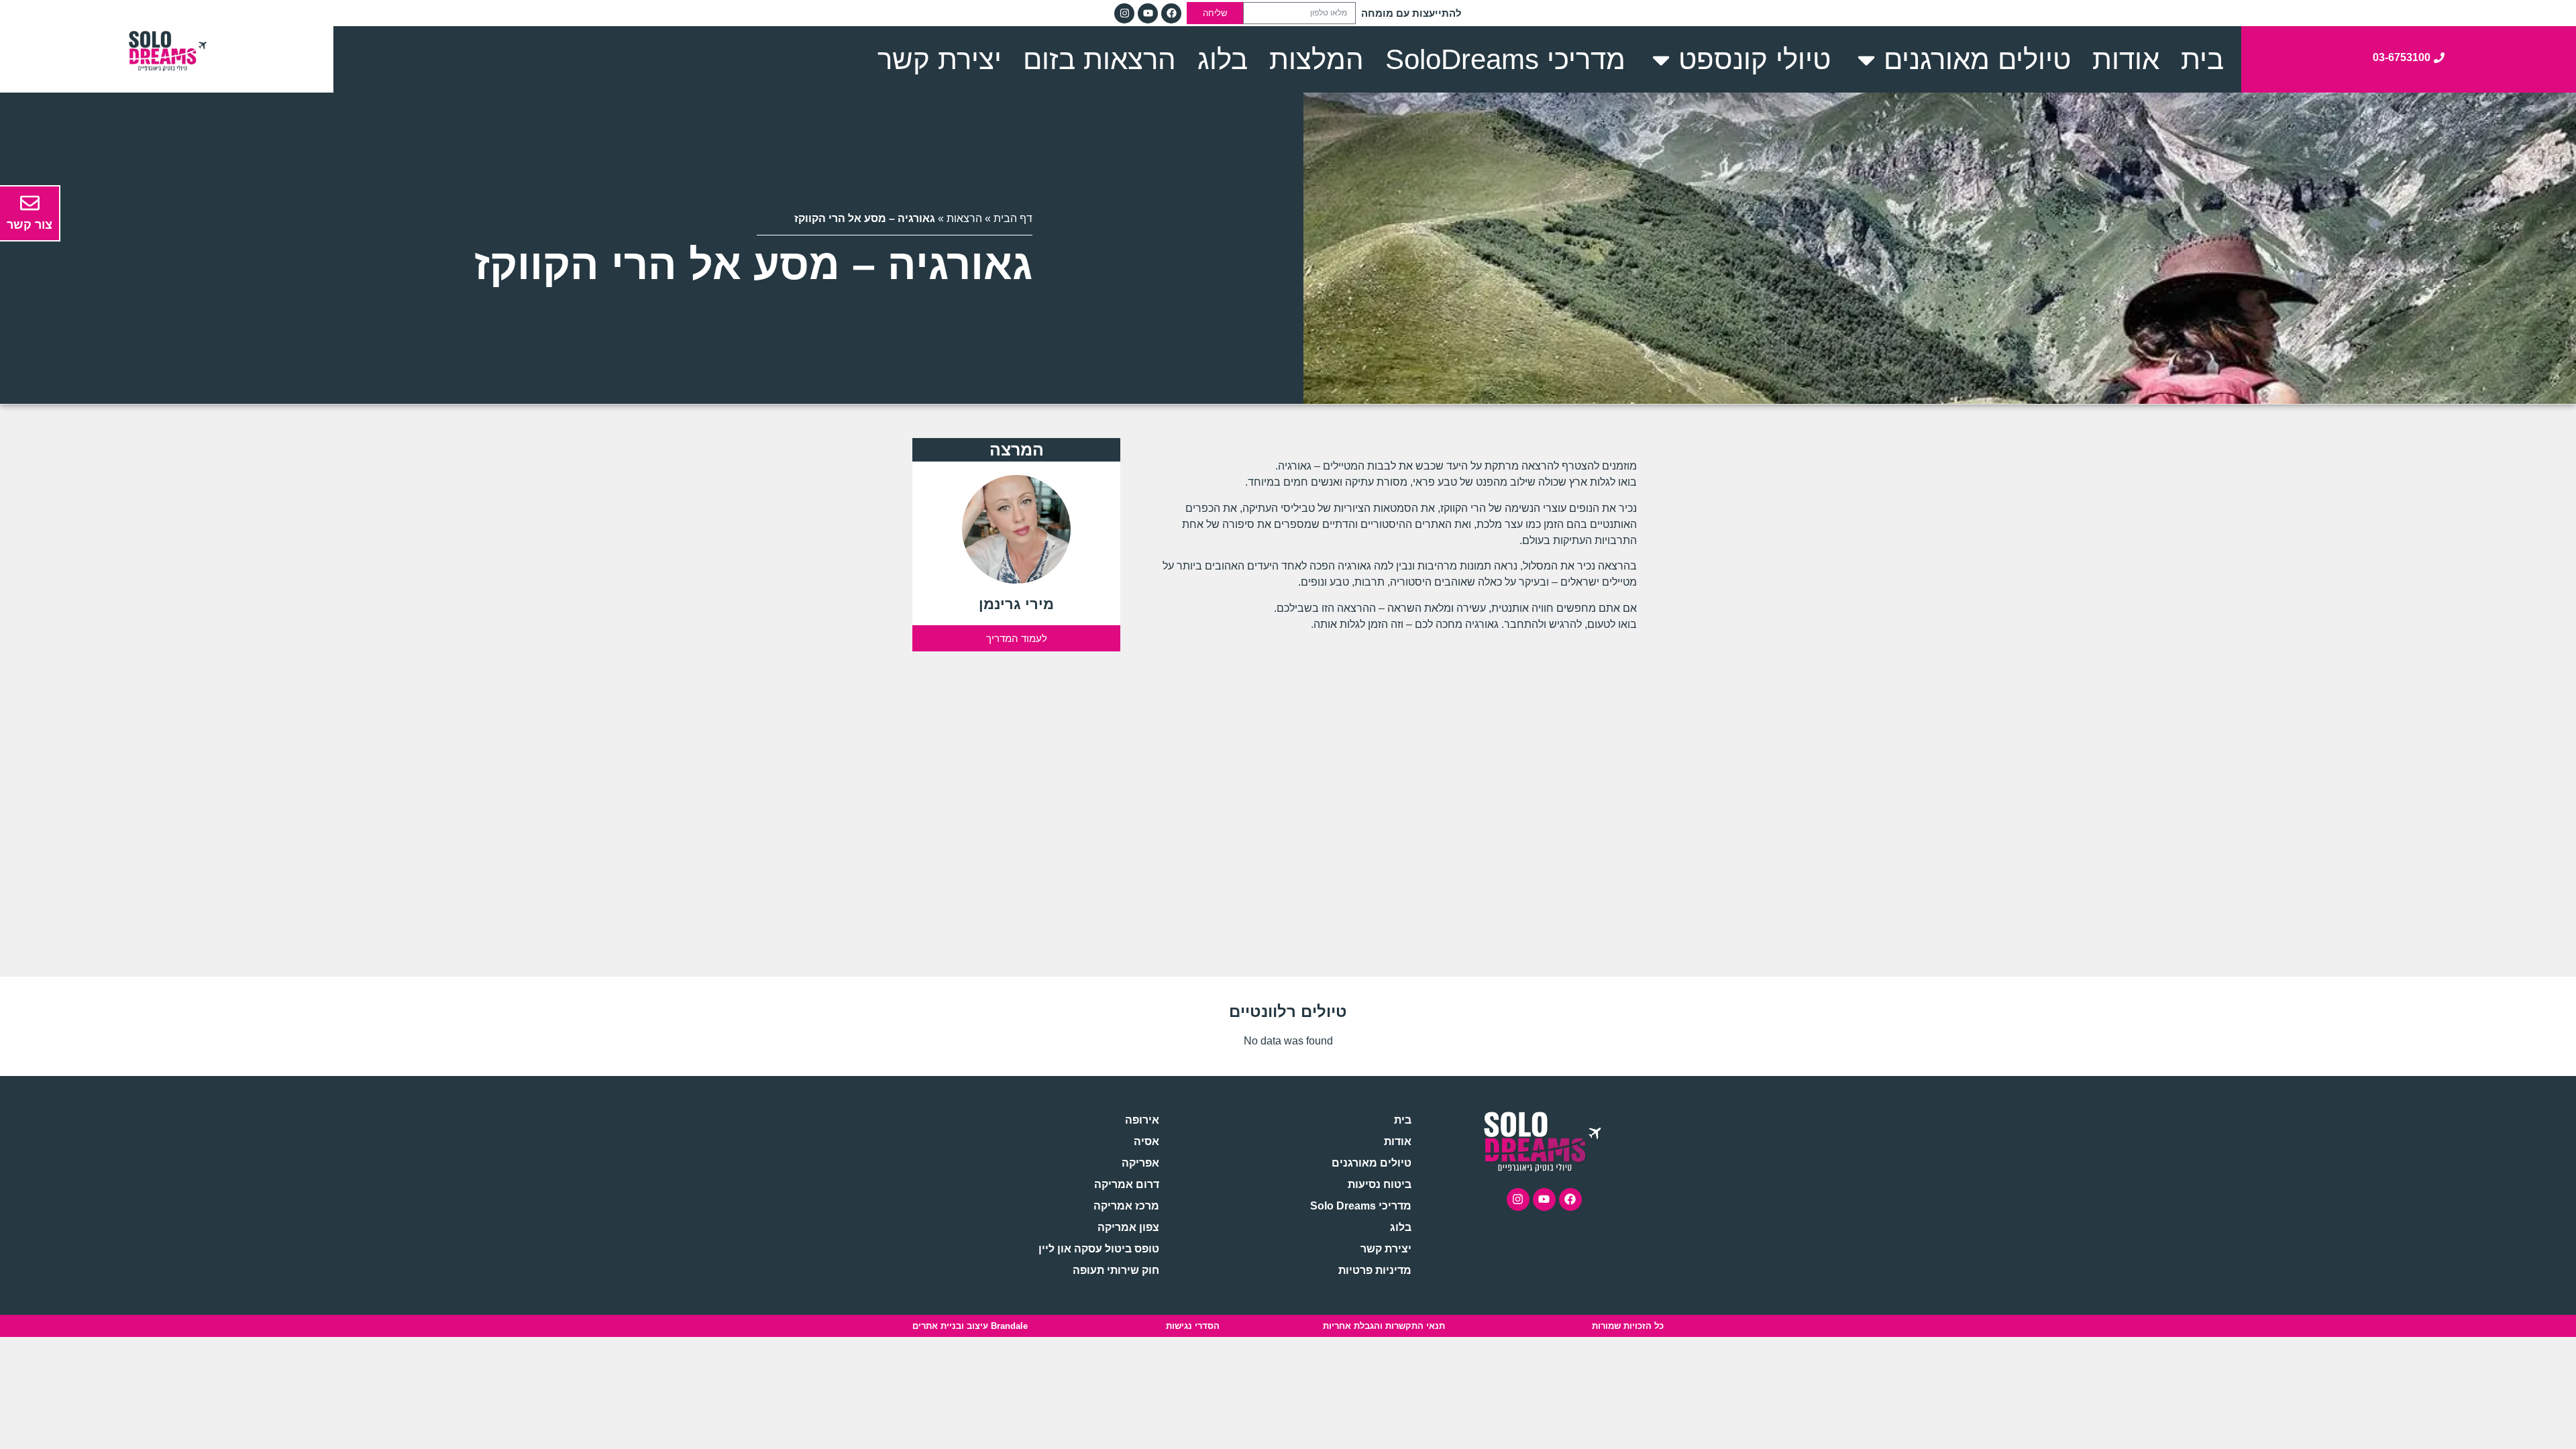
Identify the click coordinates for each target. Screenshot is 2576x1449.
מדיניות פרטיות (1375, 1270)
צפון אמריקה (1128, 1227)
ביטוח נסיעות (1380, 1184)
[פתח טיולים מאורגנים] (1866, 59)
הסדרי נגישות (1193, 1326)
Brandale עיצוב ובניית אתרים (970, 1326)
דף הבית (1013, 218)
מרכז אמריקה (1126, 1206)
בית (1403, 1120)
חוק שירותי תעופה (1116, 1270)
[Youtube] (1148, 13)
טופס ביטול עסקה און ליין (1098, 1249)
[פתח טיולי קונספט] (1661, 59)
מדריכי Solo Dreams (1361, 1206)
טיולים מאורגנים (1372, 1163)
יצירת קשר (1386, 1249)
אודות (1398, 1141)
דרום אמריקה (1126, 1184)
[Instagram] (1124, 13)
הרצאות (964, 218)
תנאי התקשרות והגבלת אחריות (1384, 1326)
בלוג (1401, 1227)
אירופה (1142, 1120)
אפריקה (1140, 1163)
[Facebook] (1171, 13)
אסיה (1146, 1141)
